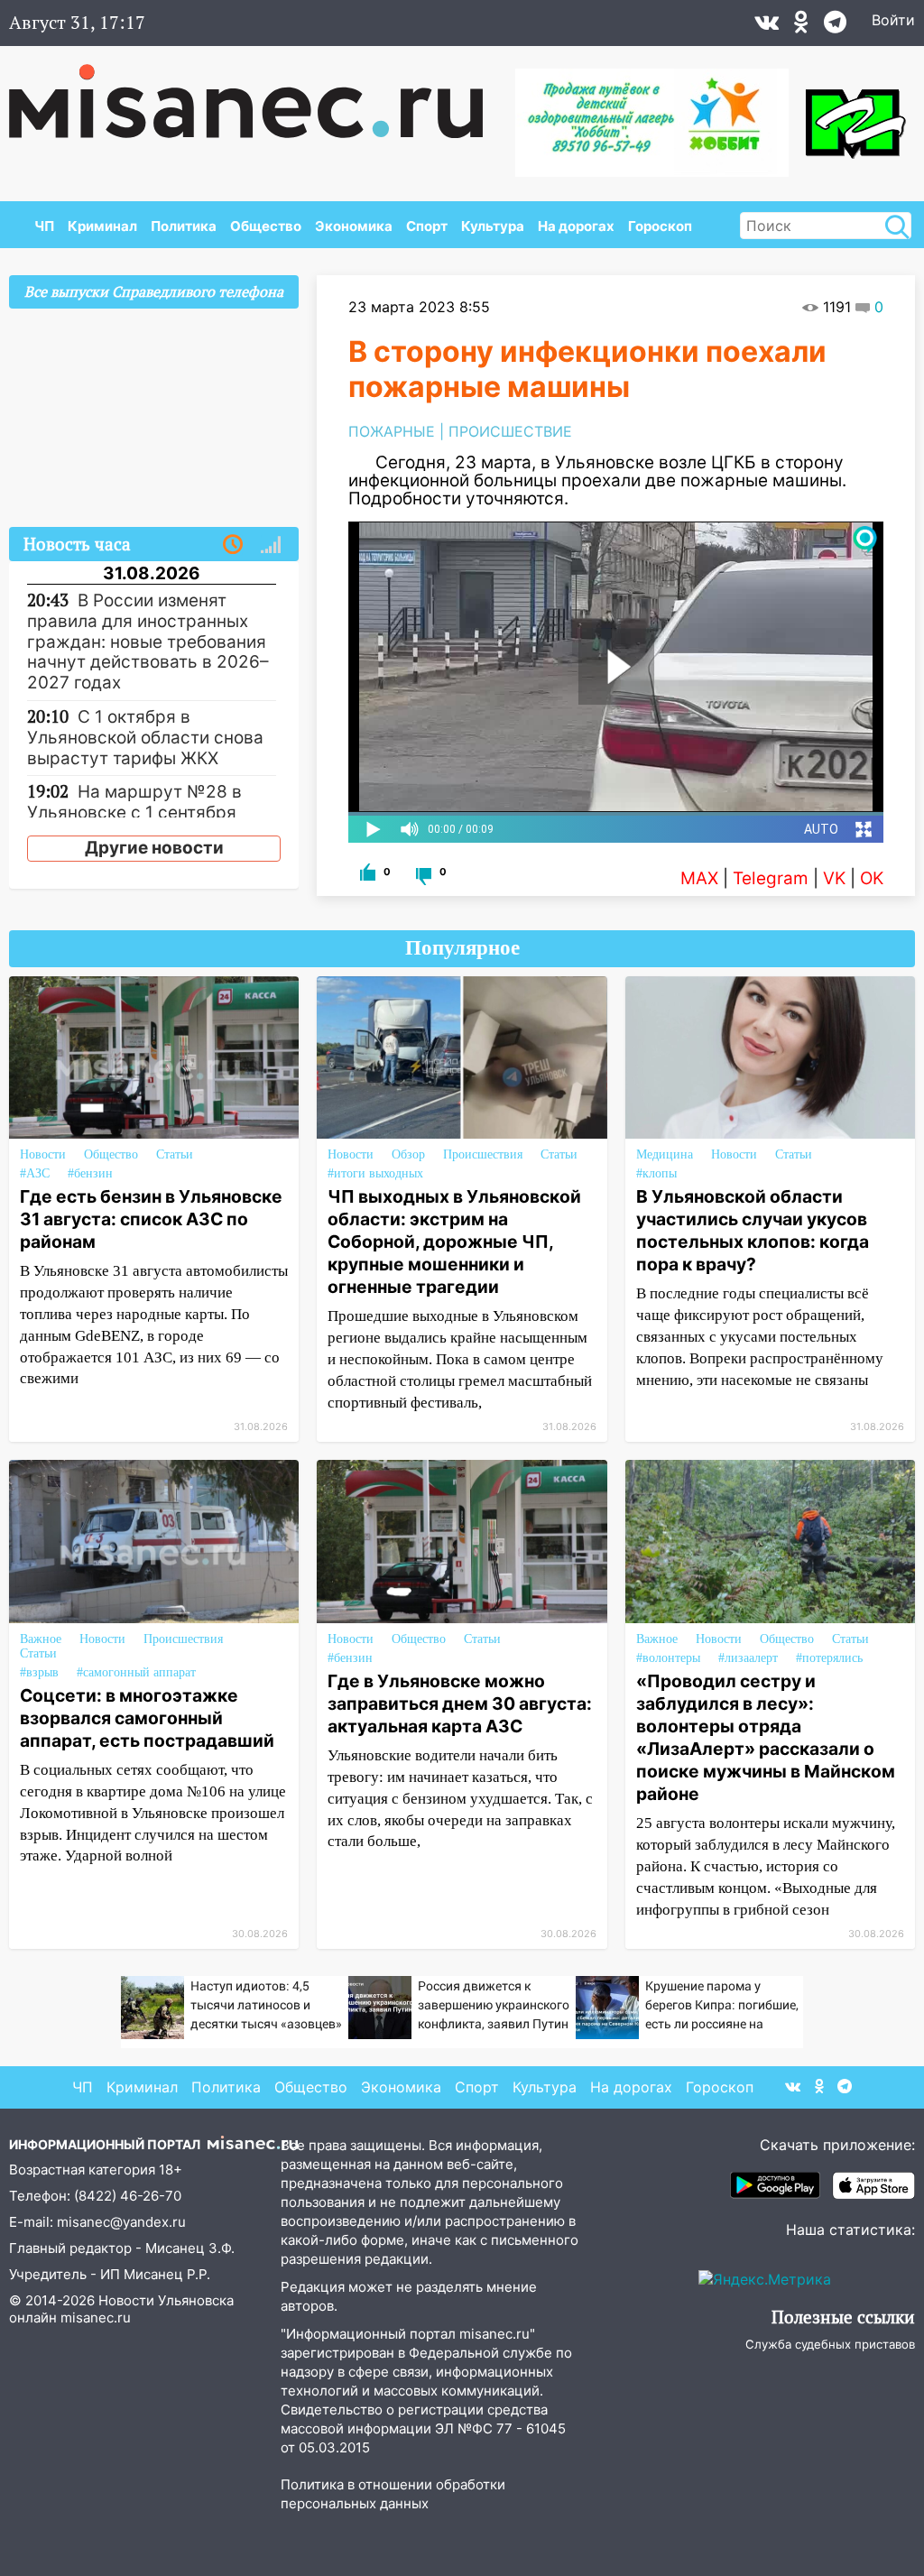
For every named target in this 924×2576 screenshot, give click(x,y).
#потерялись (829, 1658)
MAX (699, 878)
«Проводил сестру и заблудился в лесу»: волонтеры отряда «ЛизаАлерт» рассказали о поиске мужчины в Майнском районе (766, 1737)
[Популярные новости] (271, 545)
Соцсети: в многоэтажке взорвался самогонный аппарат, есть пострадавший (147, 1718)
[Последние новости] (233, 545)
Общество (266, 226)
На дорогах (576, 226)
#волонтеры (668, 1658)
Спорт (427, 226)
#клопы (656, 1173)
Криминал (102, 226)
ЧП (44, 226)
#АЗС (35, 1173)
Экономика (354, 226)
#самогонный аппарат (136, 1672)
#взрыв (39, 1672)
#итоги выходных (375, 1173)
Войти (893, 20)
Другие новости (154, 848)
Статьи (175, 1154)
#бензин (90, 1173)
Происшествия (483, 1154)
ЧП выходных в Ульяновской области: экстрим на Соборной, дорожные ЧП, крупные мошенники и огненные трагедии (454, 1242)
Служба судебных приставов (830, 2344)
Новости (43, 1154)
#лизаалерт (748, 1658)
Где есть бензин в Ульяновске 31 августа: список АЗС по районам (151, 1219)
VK (834, 878)
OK (872, 878)
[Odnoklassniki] (801, 26)
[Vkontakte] (767, 26)
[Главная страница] (259, 92)
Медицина (665, 1154)
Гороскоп (660, 226)
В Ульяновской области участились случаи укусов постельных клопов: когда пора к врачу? (753, 1230)
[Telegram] (835, 26)
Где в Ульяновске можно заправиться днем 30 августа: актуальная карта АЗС (460, 1703)
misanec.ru (96, 2317)
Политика (184, 226)
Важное (41, 1639)
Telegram (771, 878)
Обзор (408, 1154)
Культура (493, 226)
